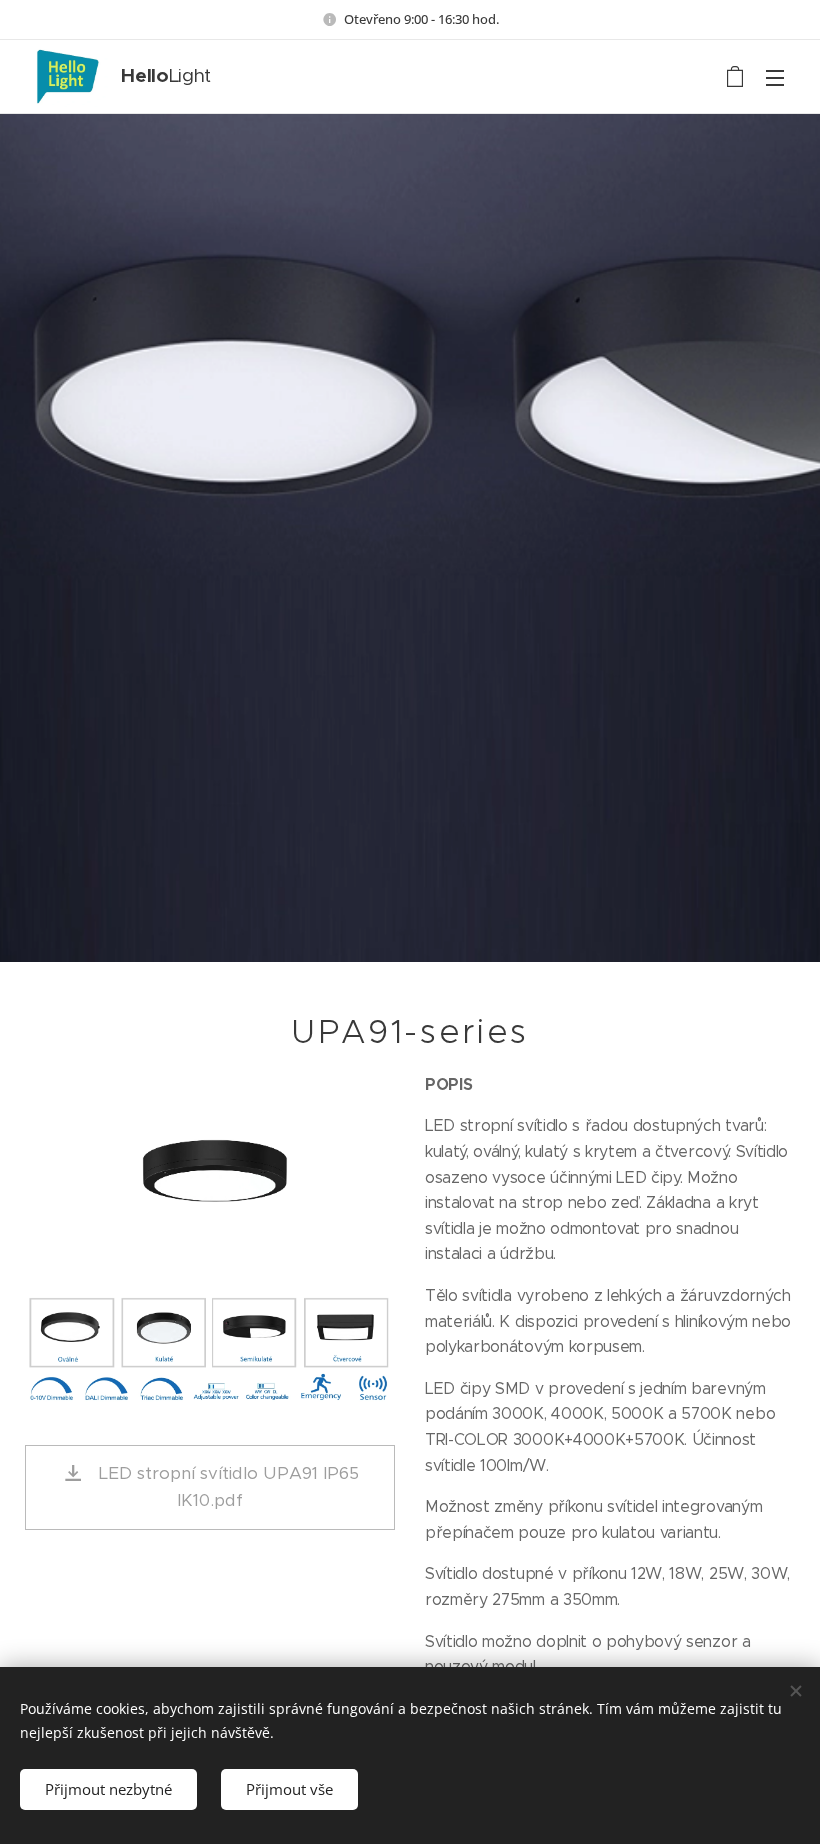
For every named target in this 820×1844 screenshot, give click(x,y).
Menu (775, 77)
